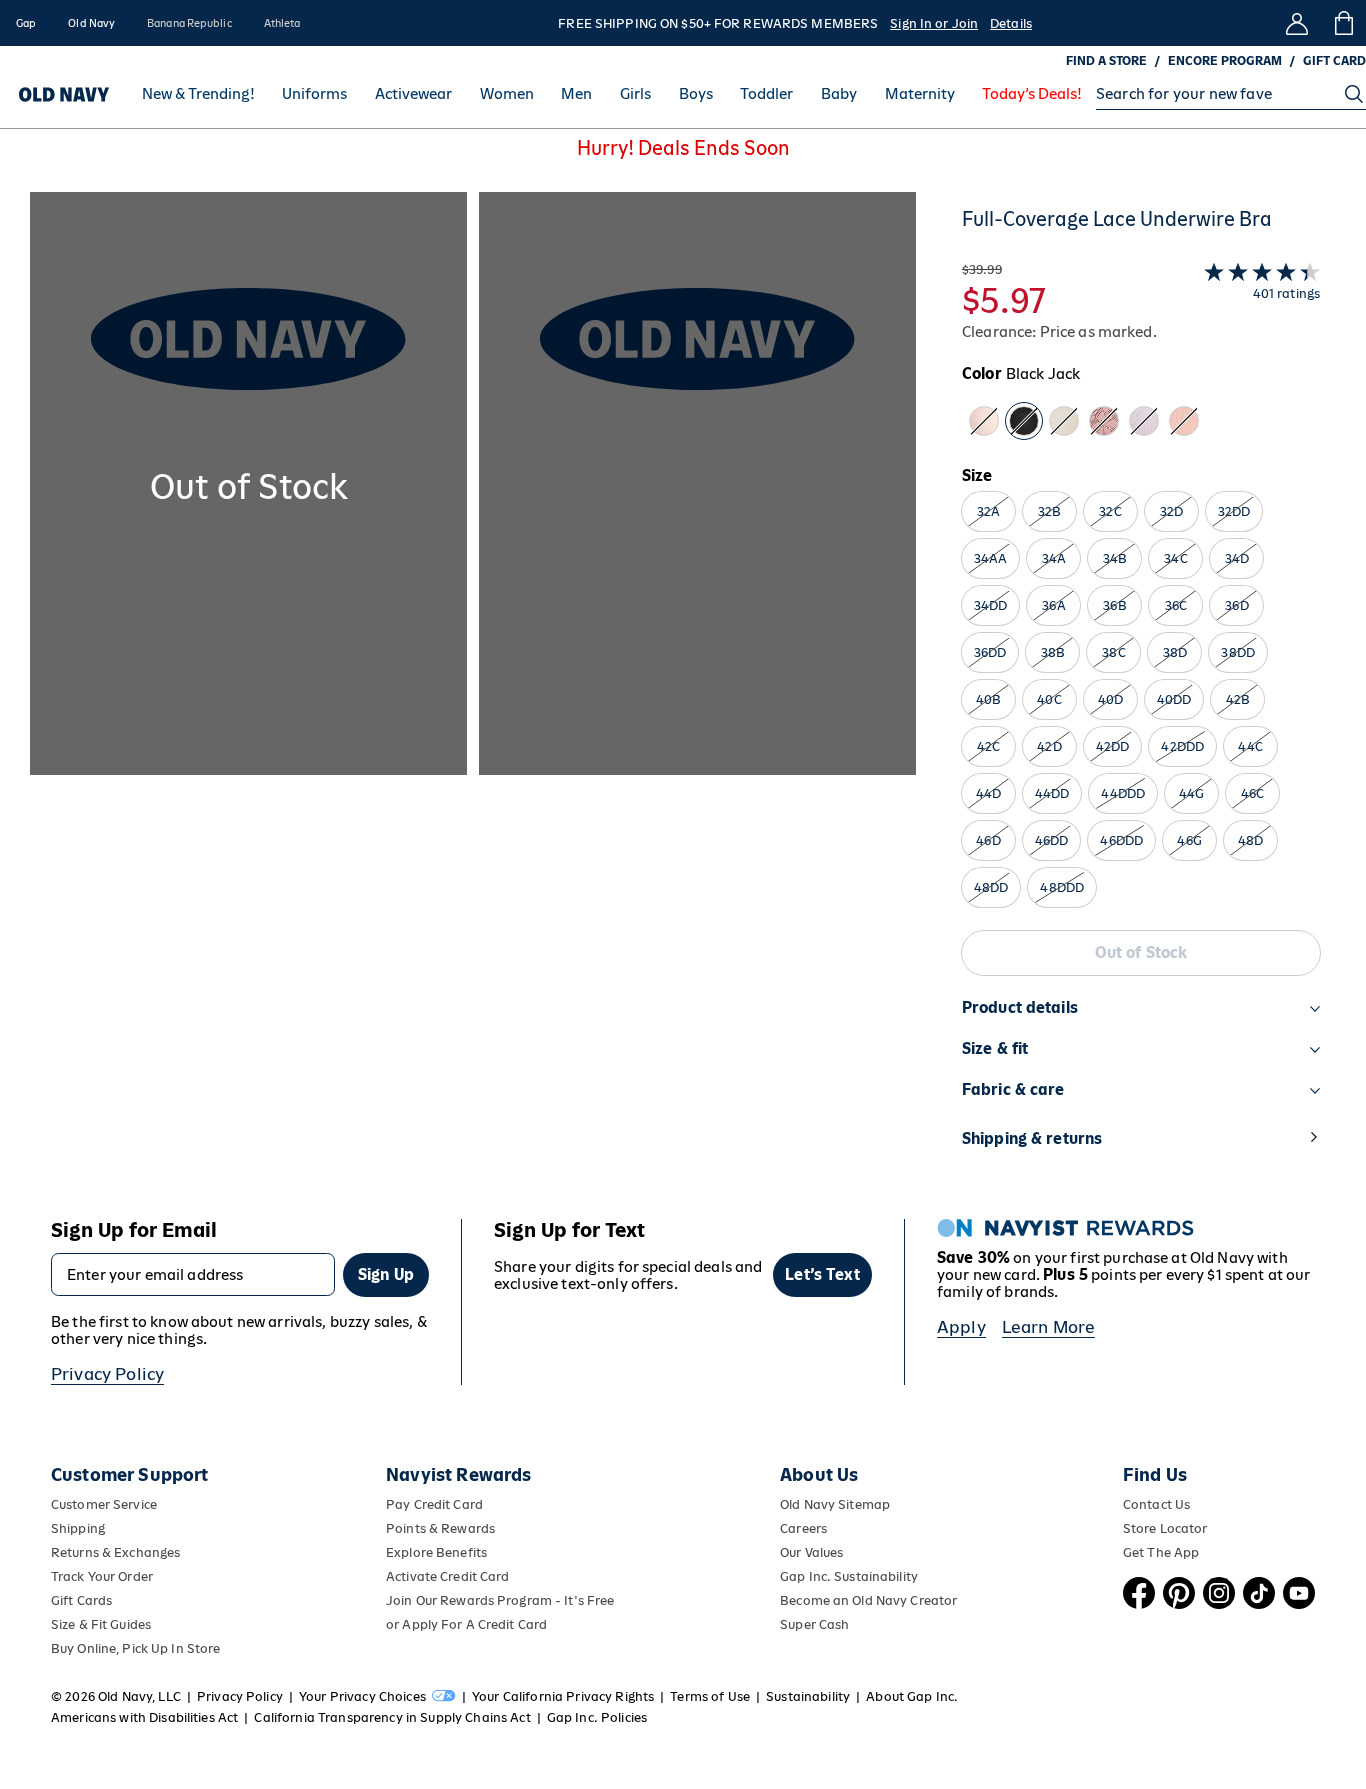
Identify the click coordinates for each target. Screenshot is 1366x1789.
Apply (961, 1327)
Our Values (811, 1552)
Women (507, 94)
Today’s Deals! (1032, 94)
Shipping (78, 1528)
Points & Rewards (440, 1528)
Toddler (766, 94)
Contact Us (1156, 1504)
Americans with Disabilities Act (144, 1717)
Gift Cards (81, 1600)
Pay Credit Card (434, 1504)
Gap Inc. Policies (597, 1717)
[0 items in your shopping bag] (1342, 23)
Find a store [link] (1106, 61)
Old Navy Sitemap (835, 1504)
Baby (839, 94)
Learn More (1049, 1327)
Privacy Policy (107, 1374)
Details (1011, 23)
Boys (696, 94)
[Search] (1354, 94)
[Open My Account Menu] (1297, 23)
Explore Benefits (436, 1552)
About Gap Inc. (912, 1696)
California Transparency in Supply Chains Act (392, 1717)
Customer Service (104, 1504)
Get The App (1161, 1552)
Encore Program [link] (1225, 61)
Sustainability (808, 1696)
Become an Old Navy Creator (868, 1600)
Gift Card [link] (1334, 61)
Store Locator (1165, 1528)
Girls (635, 94)
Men (576, 94)
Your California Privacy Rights (563, 1696)
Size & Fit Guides (101, 1624)
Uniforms (314, 94)
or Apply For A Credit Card (466, 1624)
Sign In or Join (934, 23)
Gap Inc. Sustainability (849, 1576)
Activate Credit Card (447, 1576)
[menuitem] (198, 94)
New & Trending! (198, 94)
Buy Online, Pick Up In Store (135, 1648)
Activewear (413, 94)
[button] (473, 689)
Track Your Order (102, 1576)
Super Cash (814, 1624)
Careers (803, 1528)
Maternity (920, 94)
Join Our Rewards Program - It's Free (500, 1600)
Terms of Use (710, 1696)
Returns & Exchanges (115, 1552)
